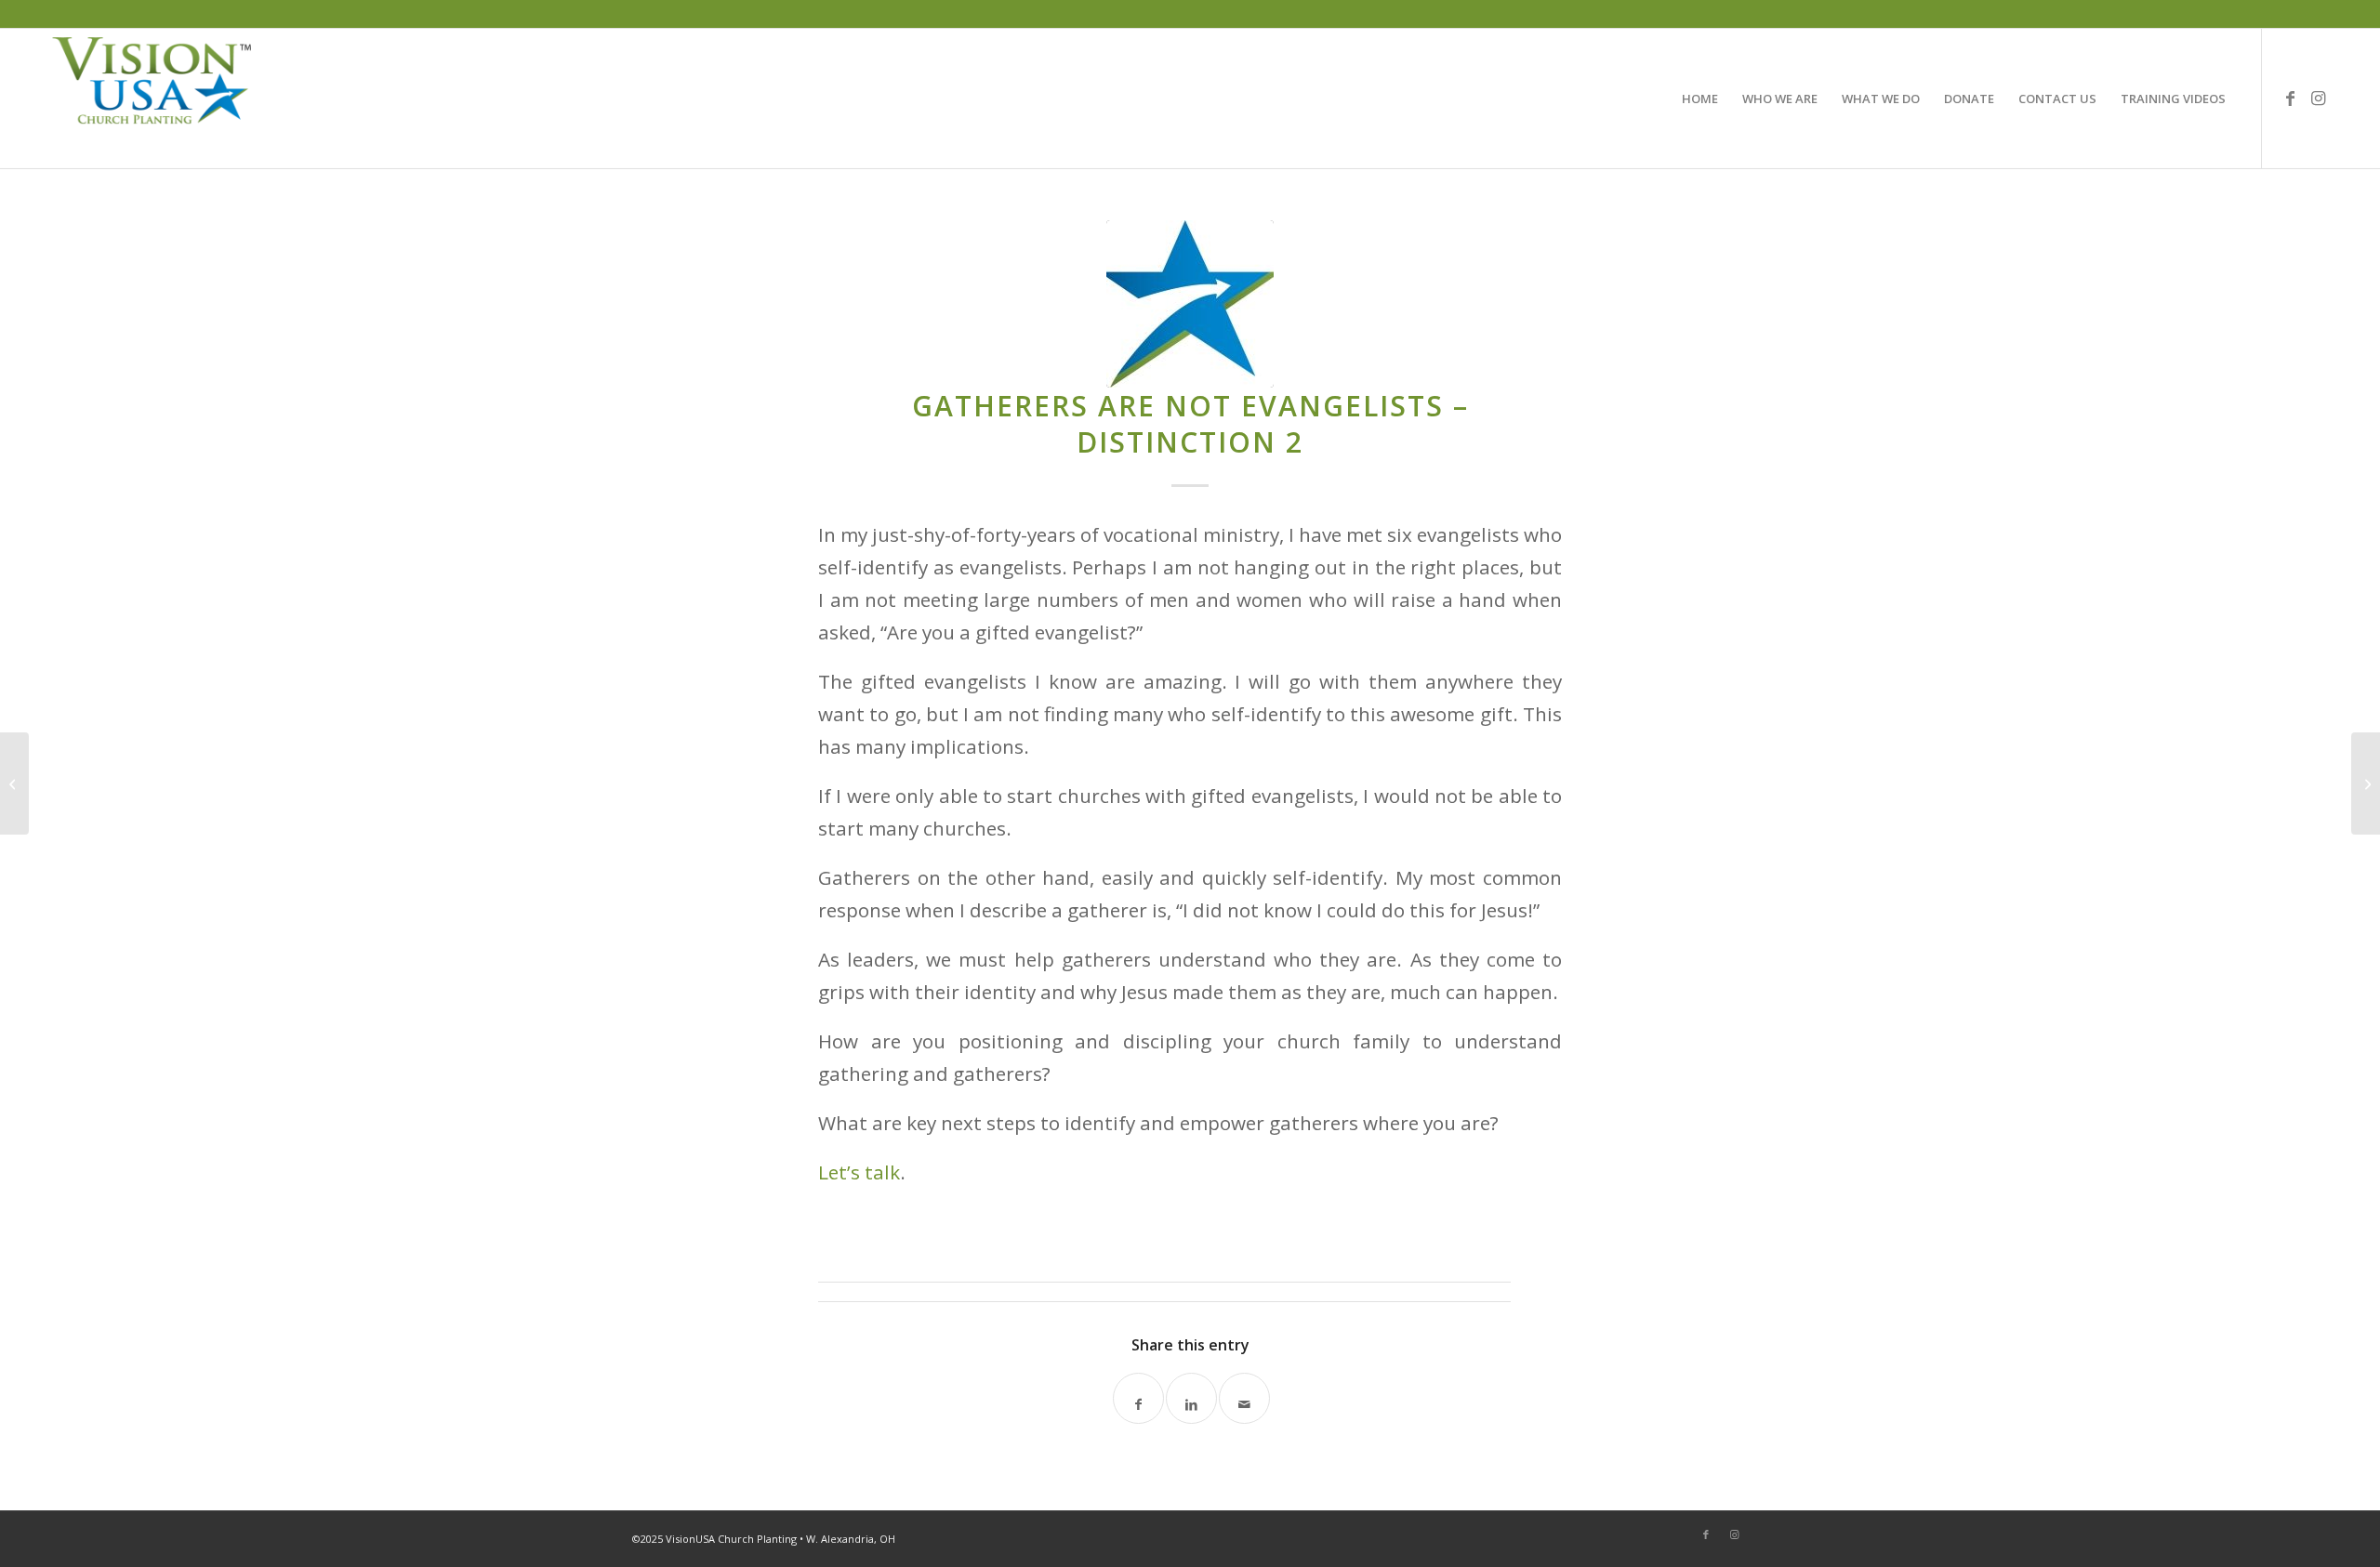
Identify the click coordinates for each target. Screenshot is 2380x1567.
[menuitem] (1700, 99)
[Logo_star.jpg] (1190, 304)
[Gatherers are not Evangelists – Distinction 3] (2366, 783)
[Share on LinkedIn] (1191, 1398)
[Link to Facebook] (2291, 98)
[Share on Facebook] (1138, 1398)
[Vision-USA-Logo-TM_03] (152, 99)
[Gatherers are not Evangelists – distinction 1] (14, 783)
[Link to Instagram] (2319, 98)
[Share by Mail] (1244, 1398)
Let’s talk (859, 1172)
